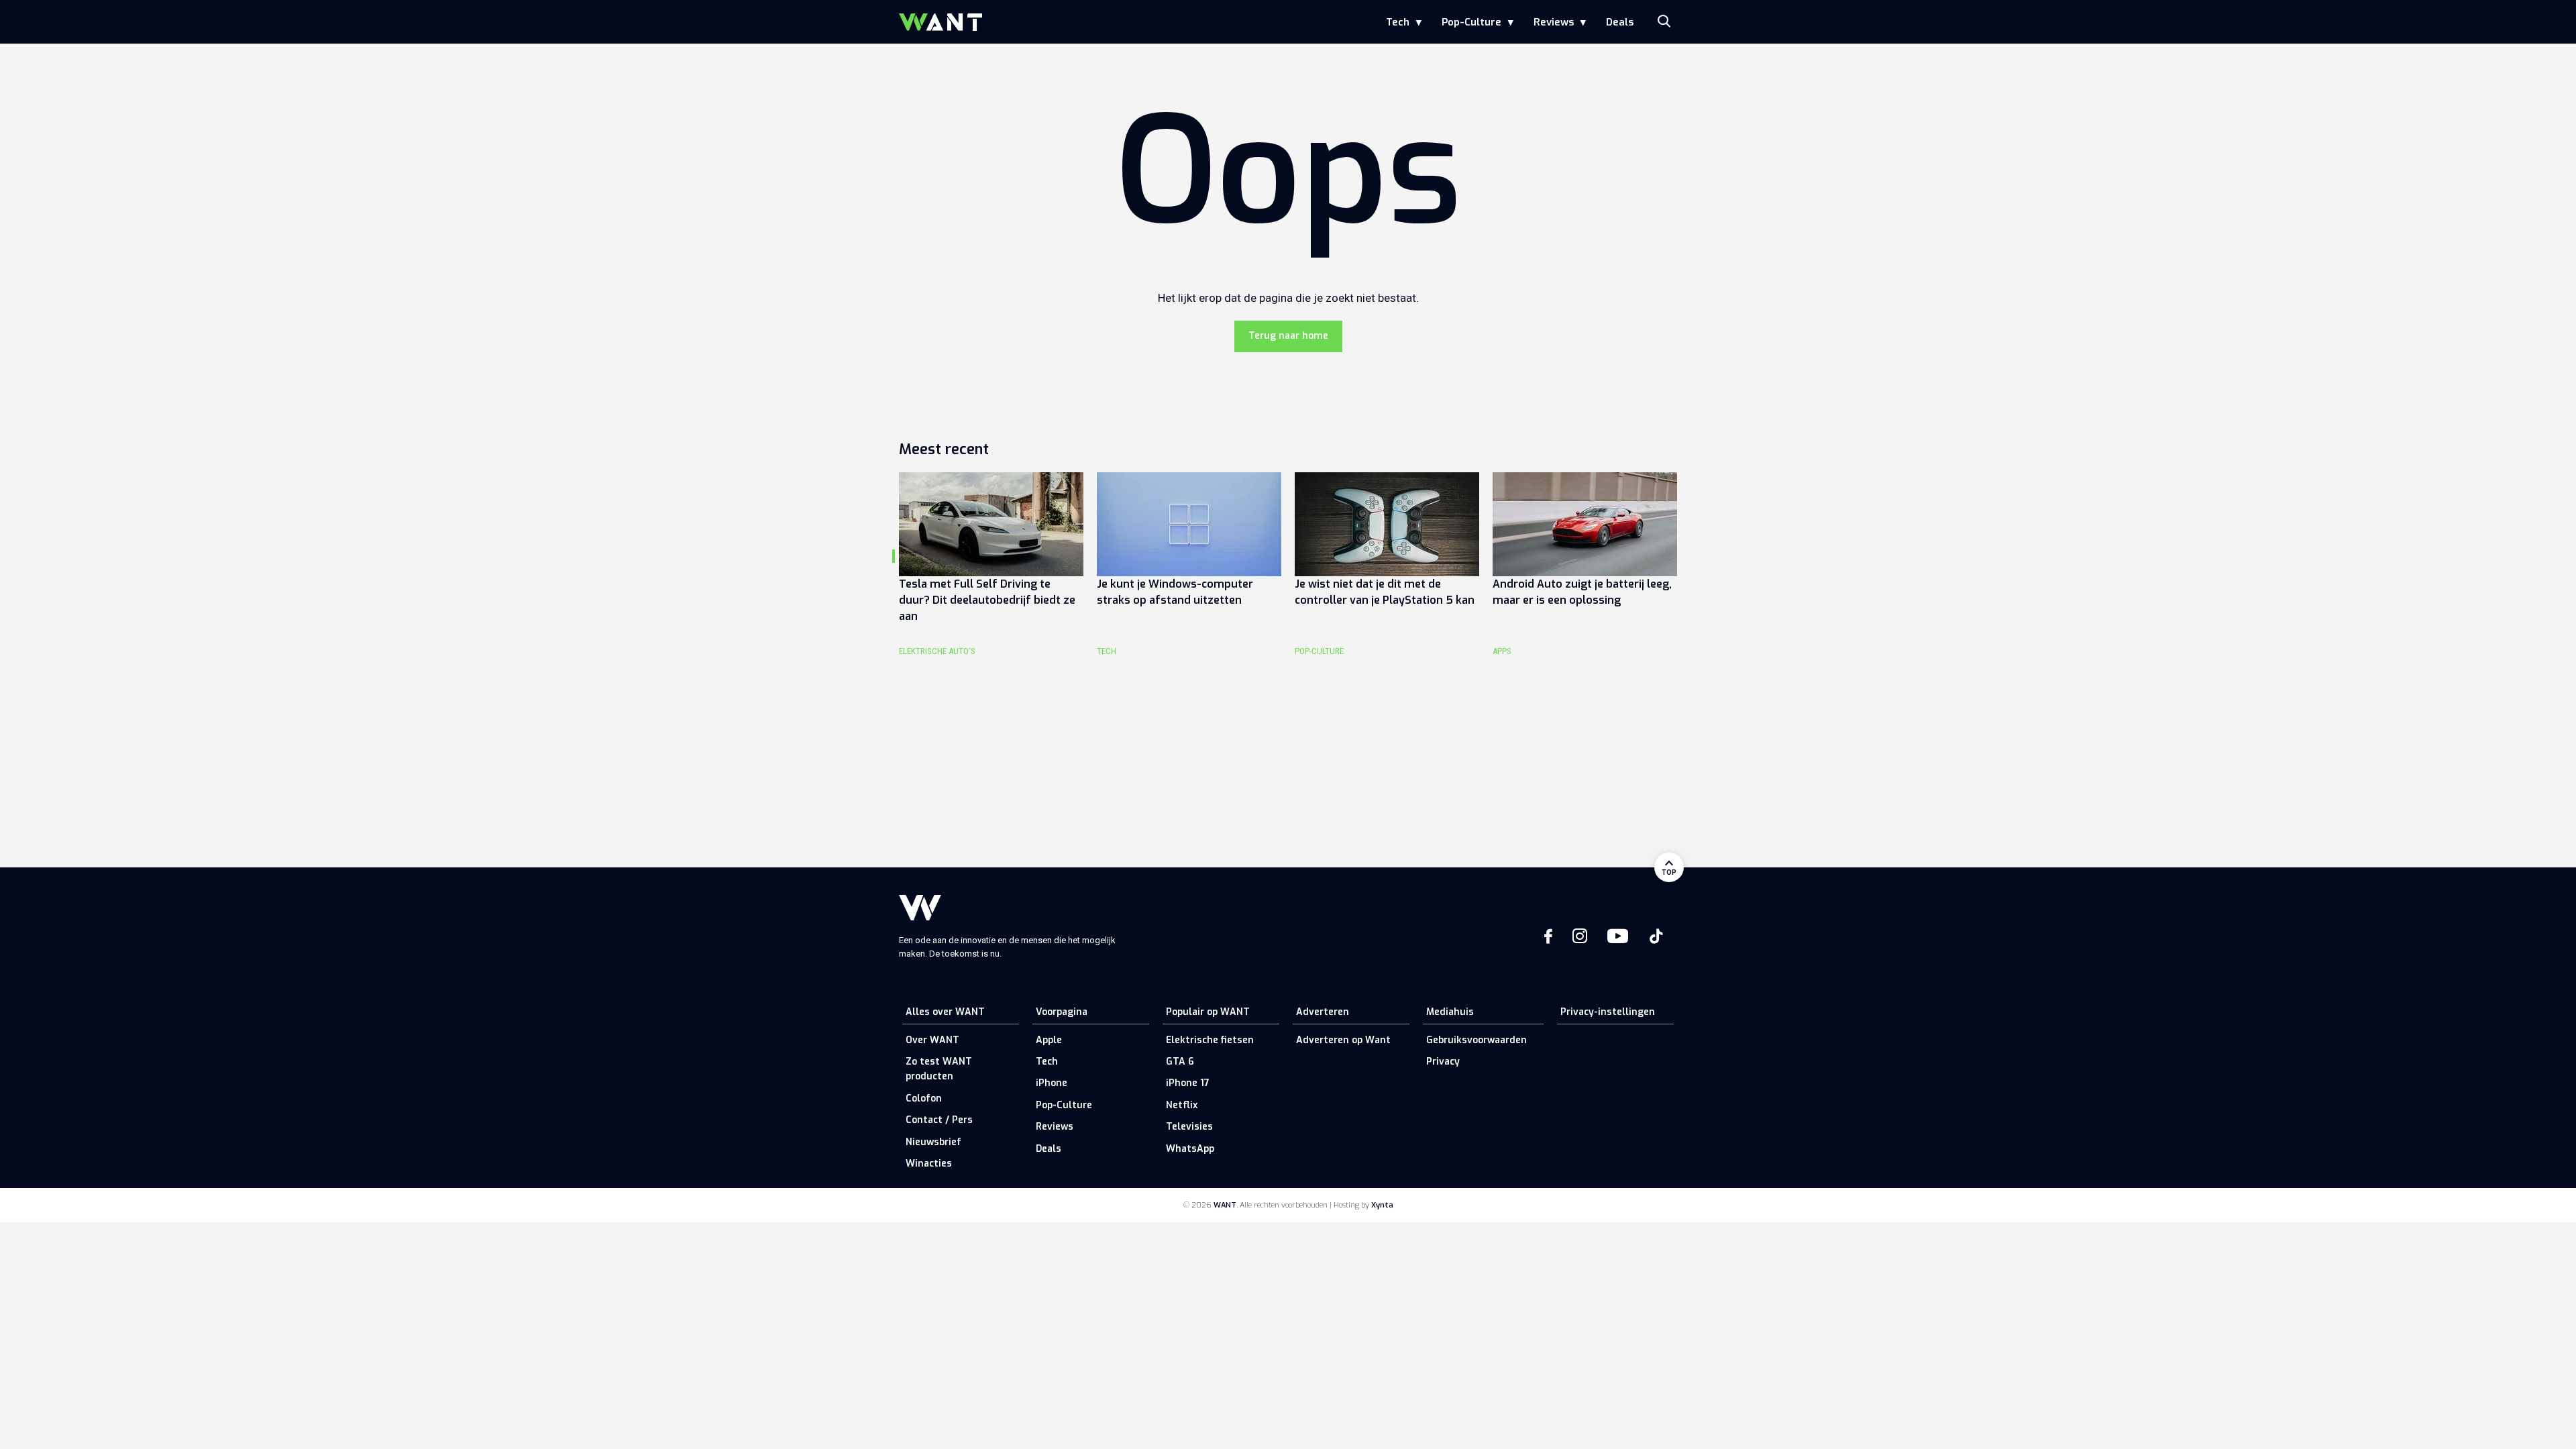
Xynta (1382, 1205)
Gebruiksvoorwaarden (1477, 1040)
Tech (1398, 22)
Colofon (924, 1098)
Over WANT (932, 1040)
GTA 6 (1180, 1062)
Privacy (1443, 1062)
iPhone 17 (1188, 1083)
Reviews (1554, 22)
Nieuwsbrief (933, 1142)
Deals (1620, 22)
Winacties (929, 1164)
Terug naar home (1288, 336)
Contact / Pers (939, 1120)
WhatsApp (1190, 1149)
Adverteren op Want (1343, 1040)
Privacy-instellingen (1608, 1012)
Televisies (1189, 1127)
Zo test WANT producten (939, 1069)
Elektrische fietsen (1210, 1040)
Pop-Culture (1471, 22)
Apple (1049, 1040)
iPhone (1052, 1083)
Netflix (1182, 1105)
